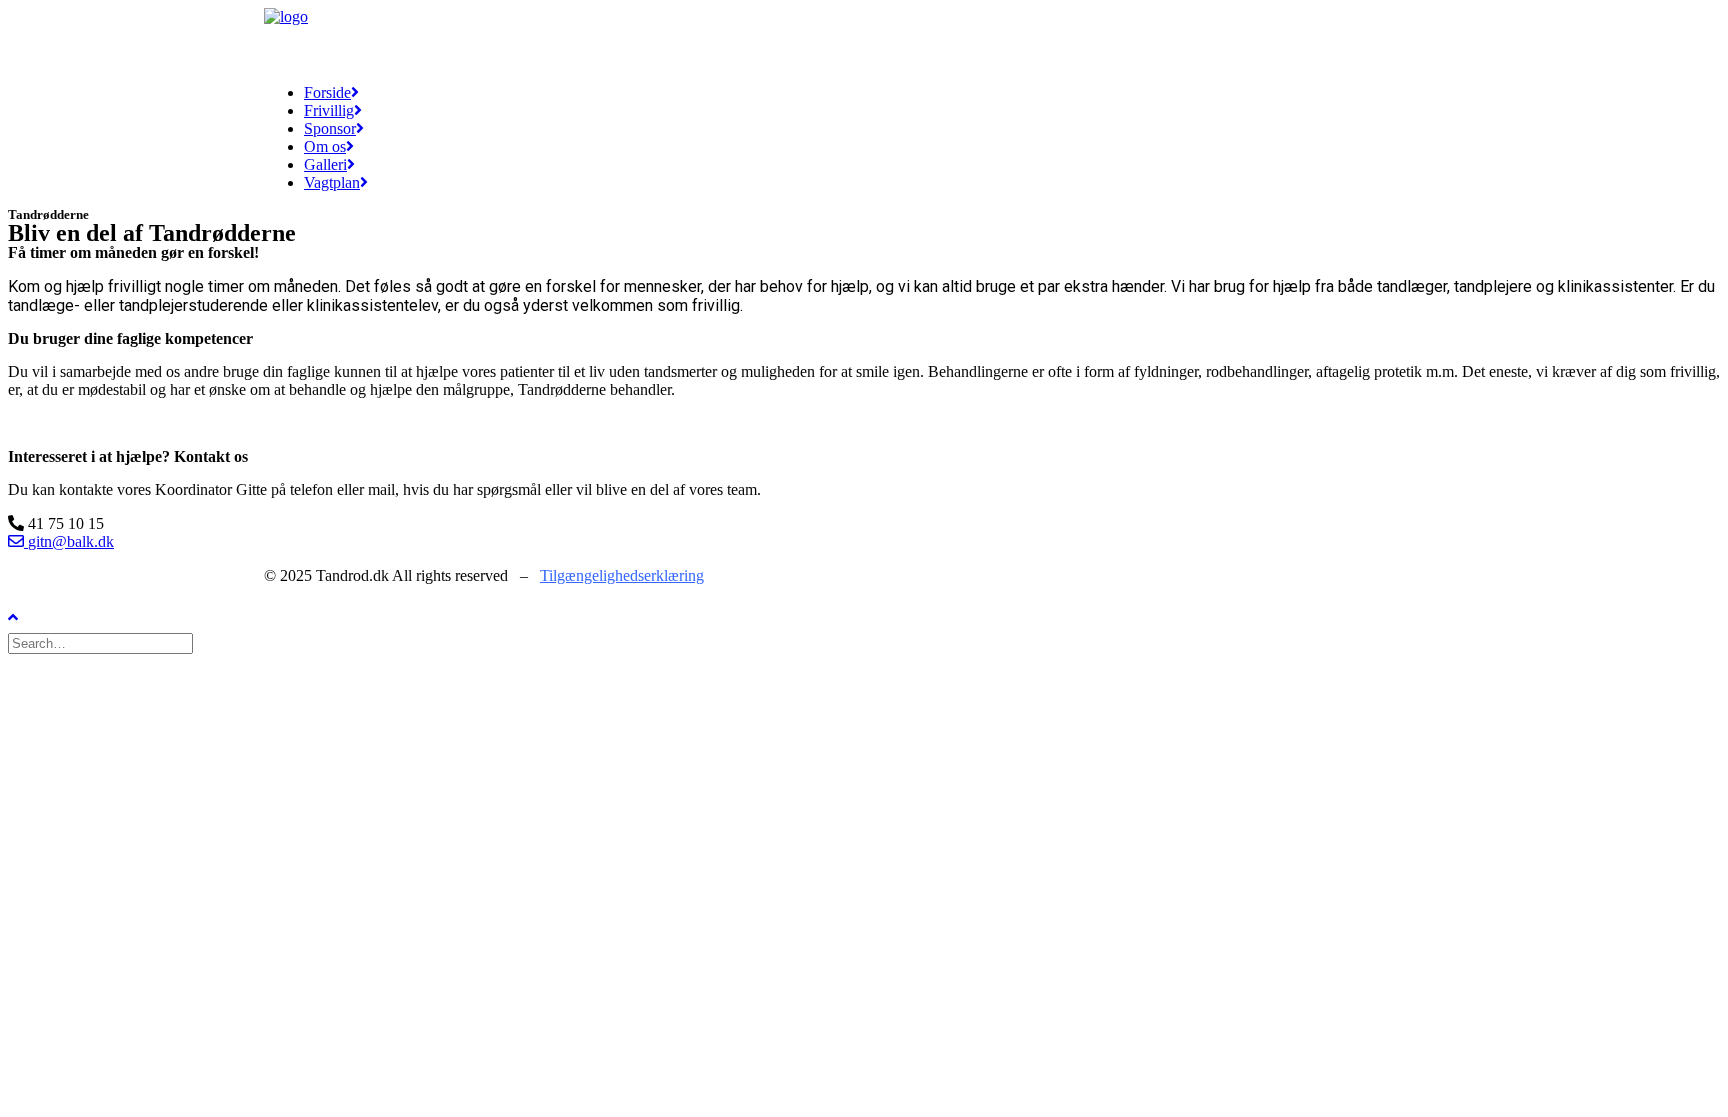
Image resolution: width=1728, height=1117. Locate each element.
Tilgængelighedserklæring (622, 575)
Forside (327, 92)
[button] (56, 523)
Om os (325, 146)
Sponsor (330, 128)
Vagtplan (332, 182)
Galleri (325, 164)
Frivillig (329, 110)
